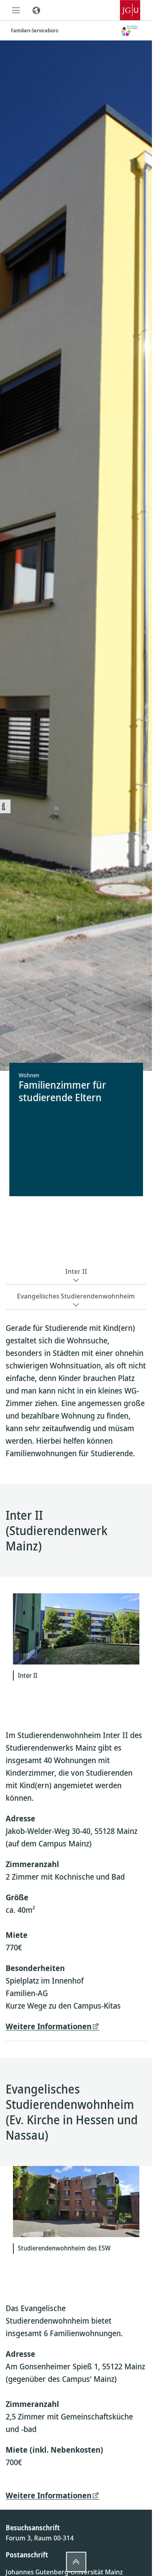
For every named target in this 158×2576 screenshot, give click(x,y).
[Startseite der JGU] (130, 10)
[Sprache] (36, 10)
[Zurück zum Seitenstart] (76, 2562)
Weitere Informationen (49, 2026)
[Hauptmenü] (16, 10)
